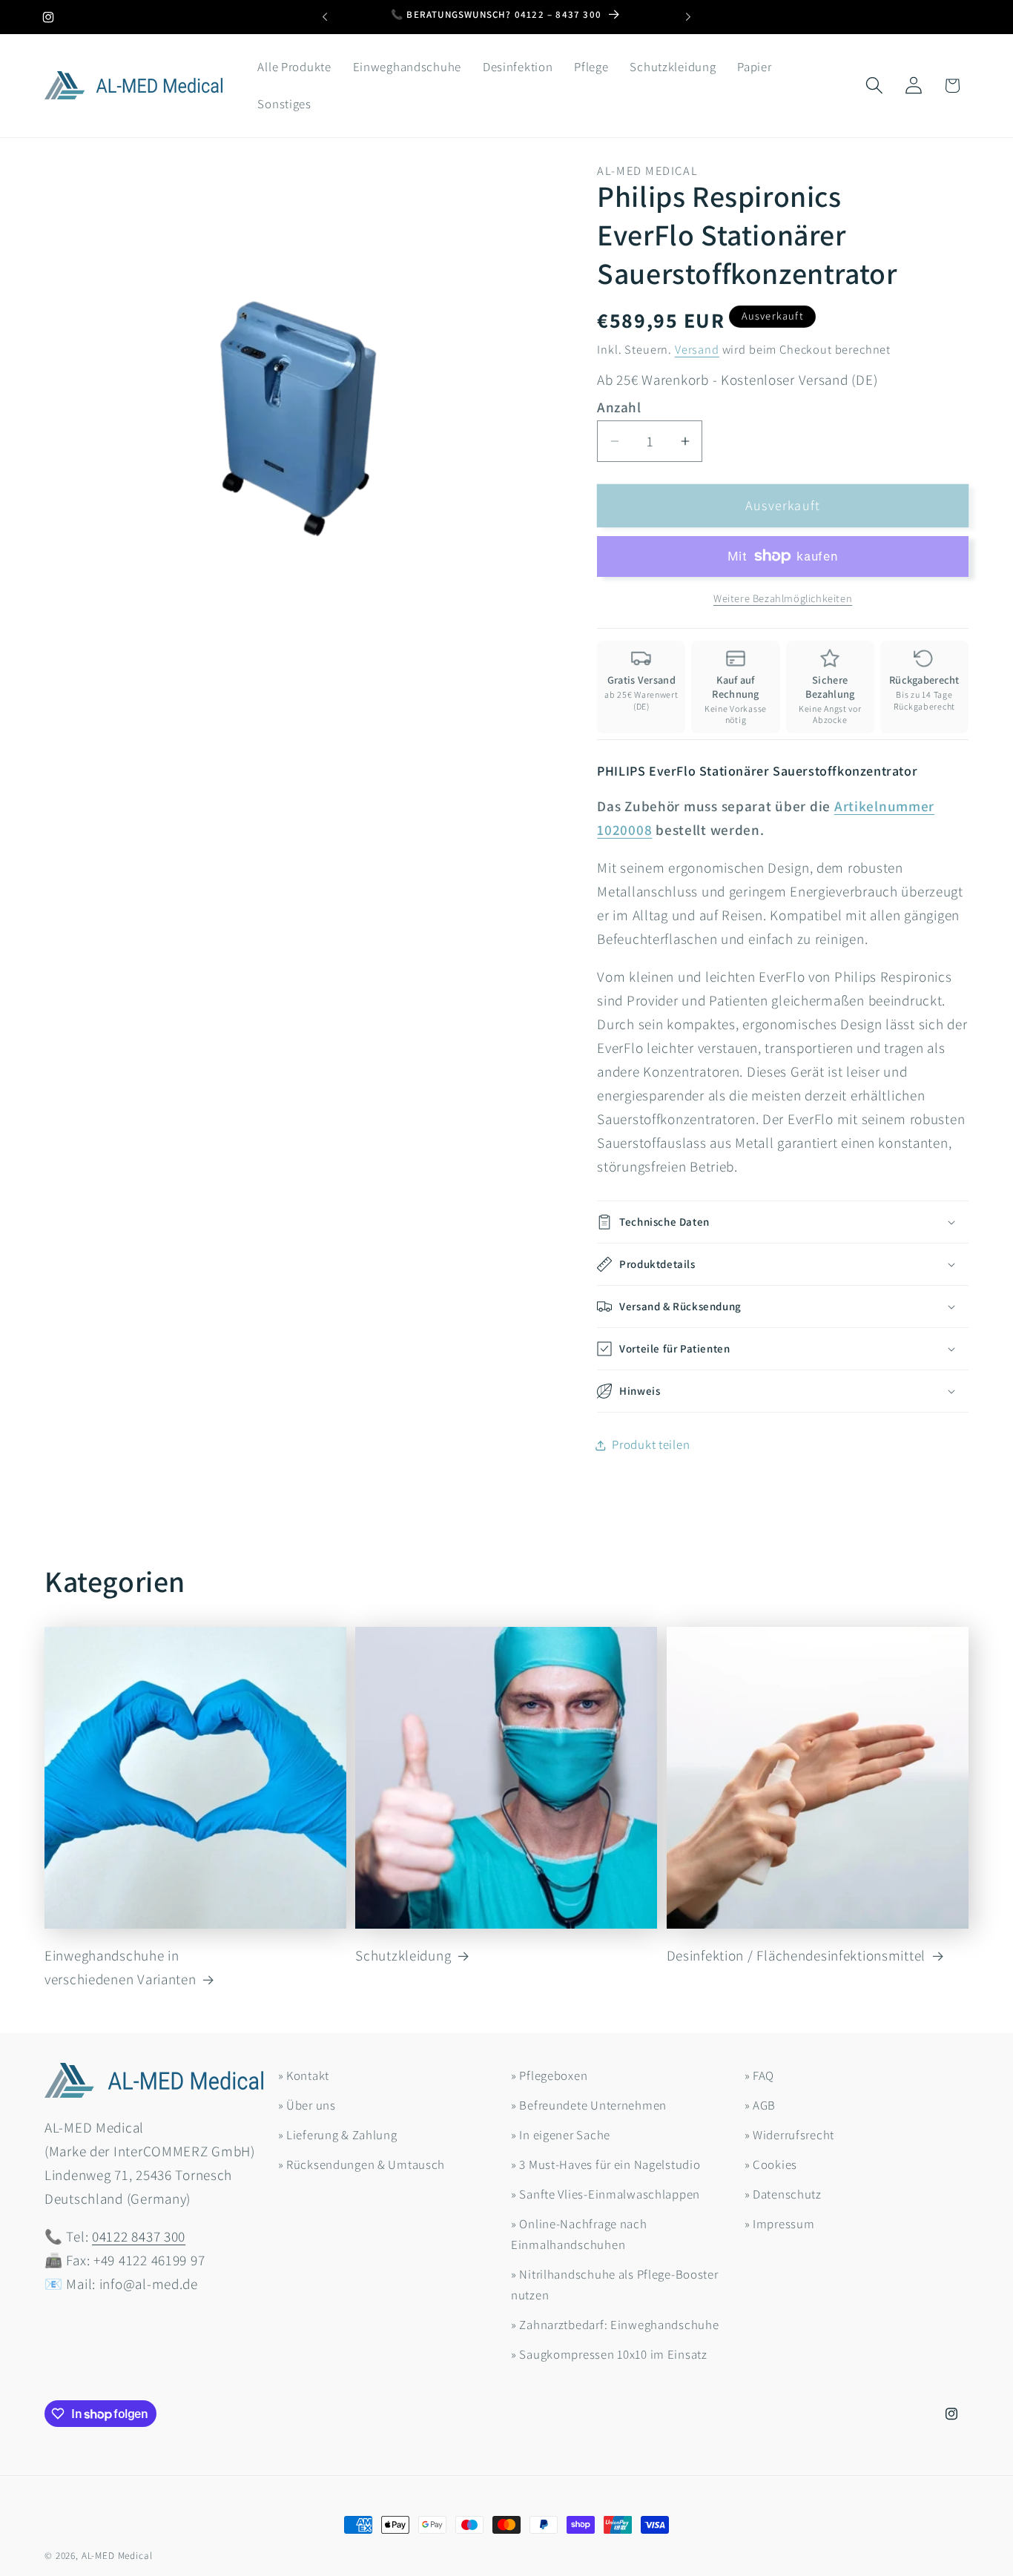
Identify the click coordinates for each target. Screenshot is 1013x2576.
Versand (697, 349)
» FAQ (760, 2075)
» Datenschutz (783, 2194)
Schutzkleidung (403, 1956)
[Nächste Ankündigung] (688, 17)
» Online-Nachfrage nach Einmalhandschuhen (579, 2234)
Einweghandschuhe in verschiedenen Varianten (121, 1968)
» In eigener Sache (561, 2135)
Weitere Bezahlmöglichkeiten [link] (783, 598)
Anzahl (619, 407)
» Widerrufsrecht (790, 2135)
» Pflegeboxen (549, 2075)
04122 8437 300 (139, 2236)
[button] (874, 86)
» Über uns (307, 2105)
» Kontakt (304, 2075)
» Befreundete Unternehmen (589, 2105)
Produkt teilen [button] (651, 1444)
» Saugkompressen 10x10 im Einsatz (609, 2354)
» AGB (760, 2105)
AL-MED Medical (117, 2556)
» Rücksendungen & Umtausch (362, 2164)
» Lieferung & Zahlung (338, 2135)
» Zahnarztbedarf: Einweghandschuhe (615, 2325)
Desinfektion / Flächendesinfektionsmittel (796, 1956)
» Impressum (780, 2224)
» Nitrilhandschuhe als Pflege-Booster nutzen (615, 2285)
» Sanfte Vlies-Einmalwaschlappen (606, 2194)
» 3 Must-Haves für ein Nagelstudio (606, 2164)
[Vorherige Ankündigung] (325, 17)
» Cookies (771, 2164)
